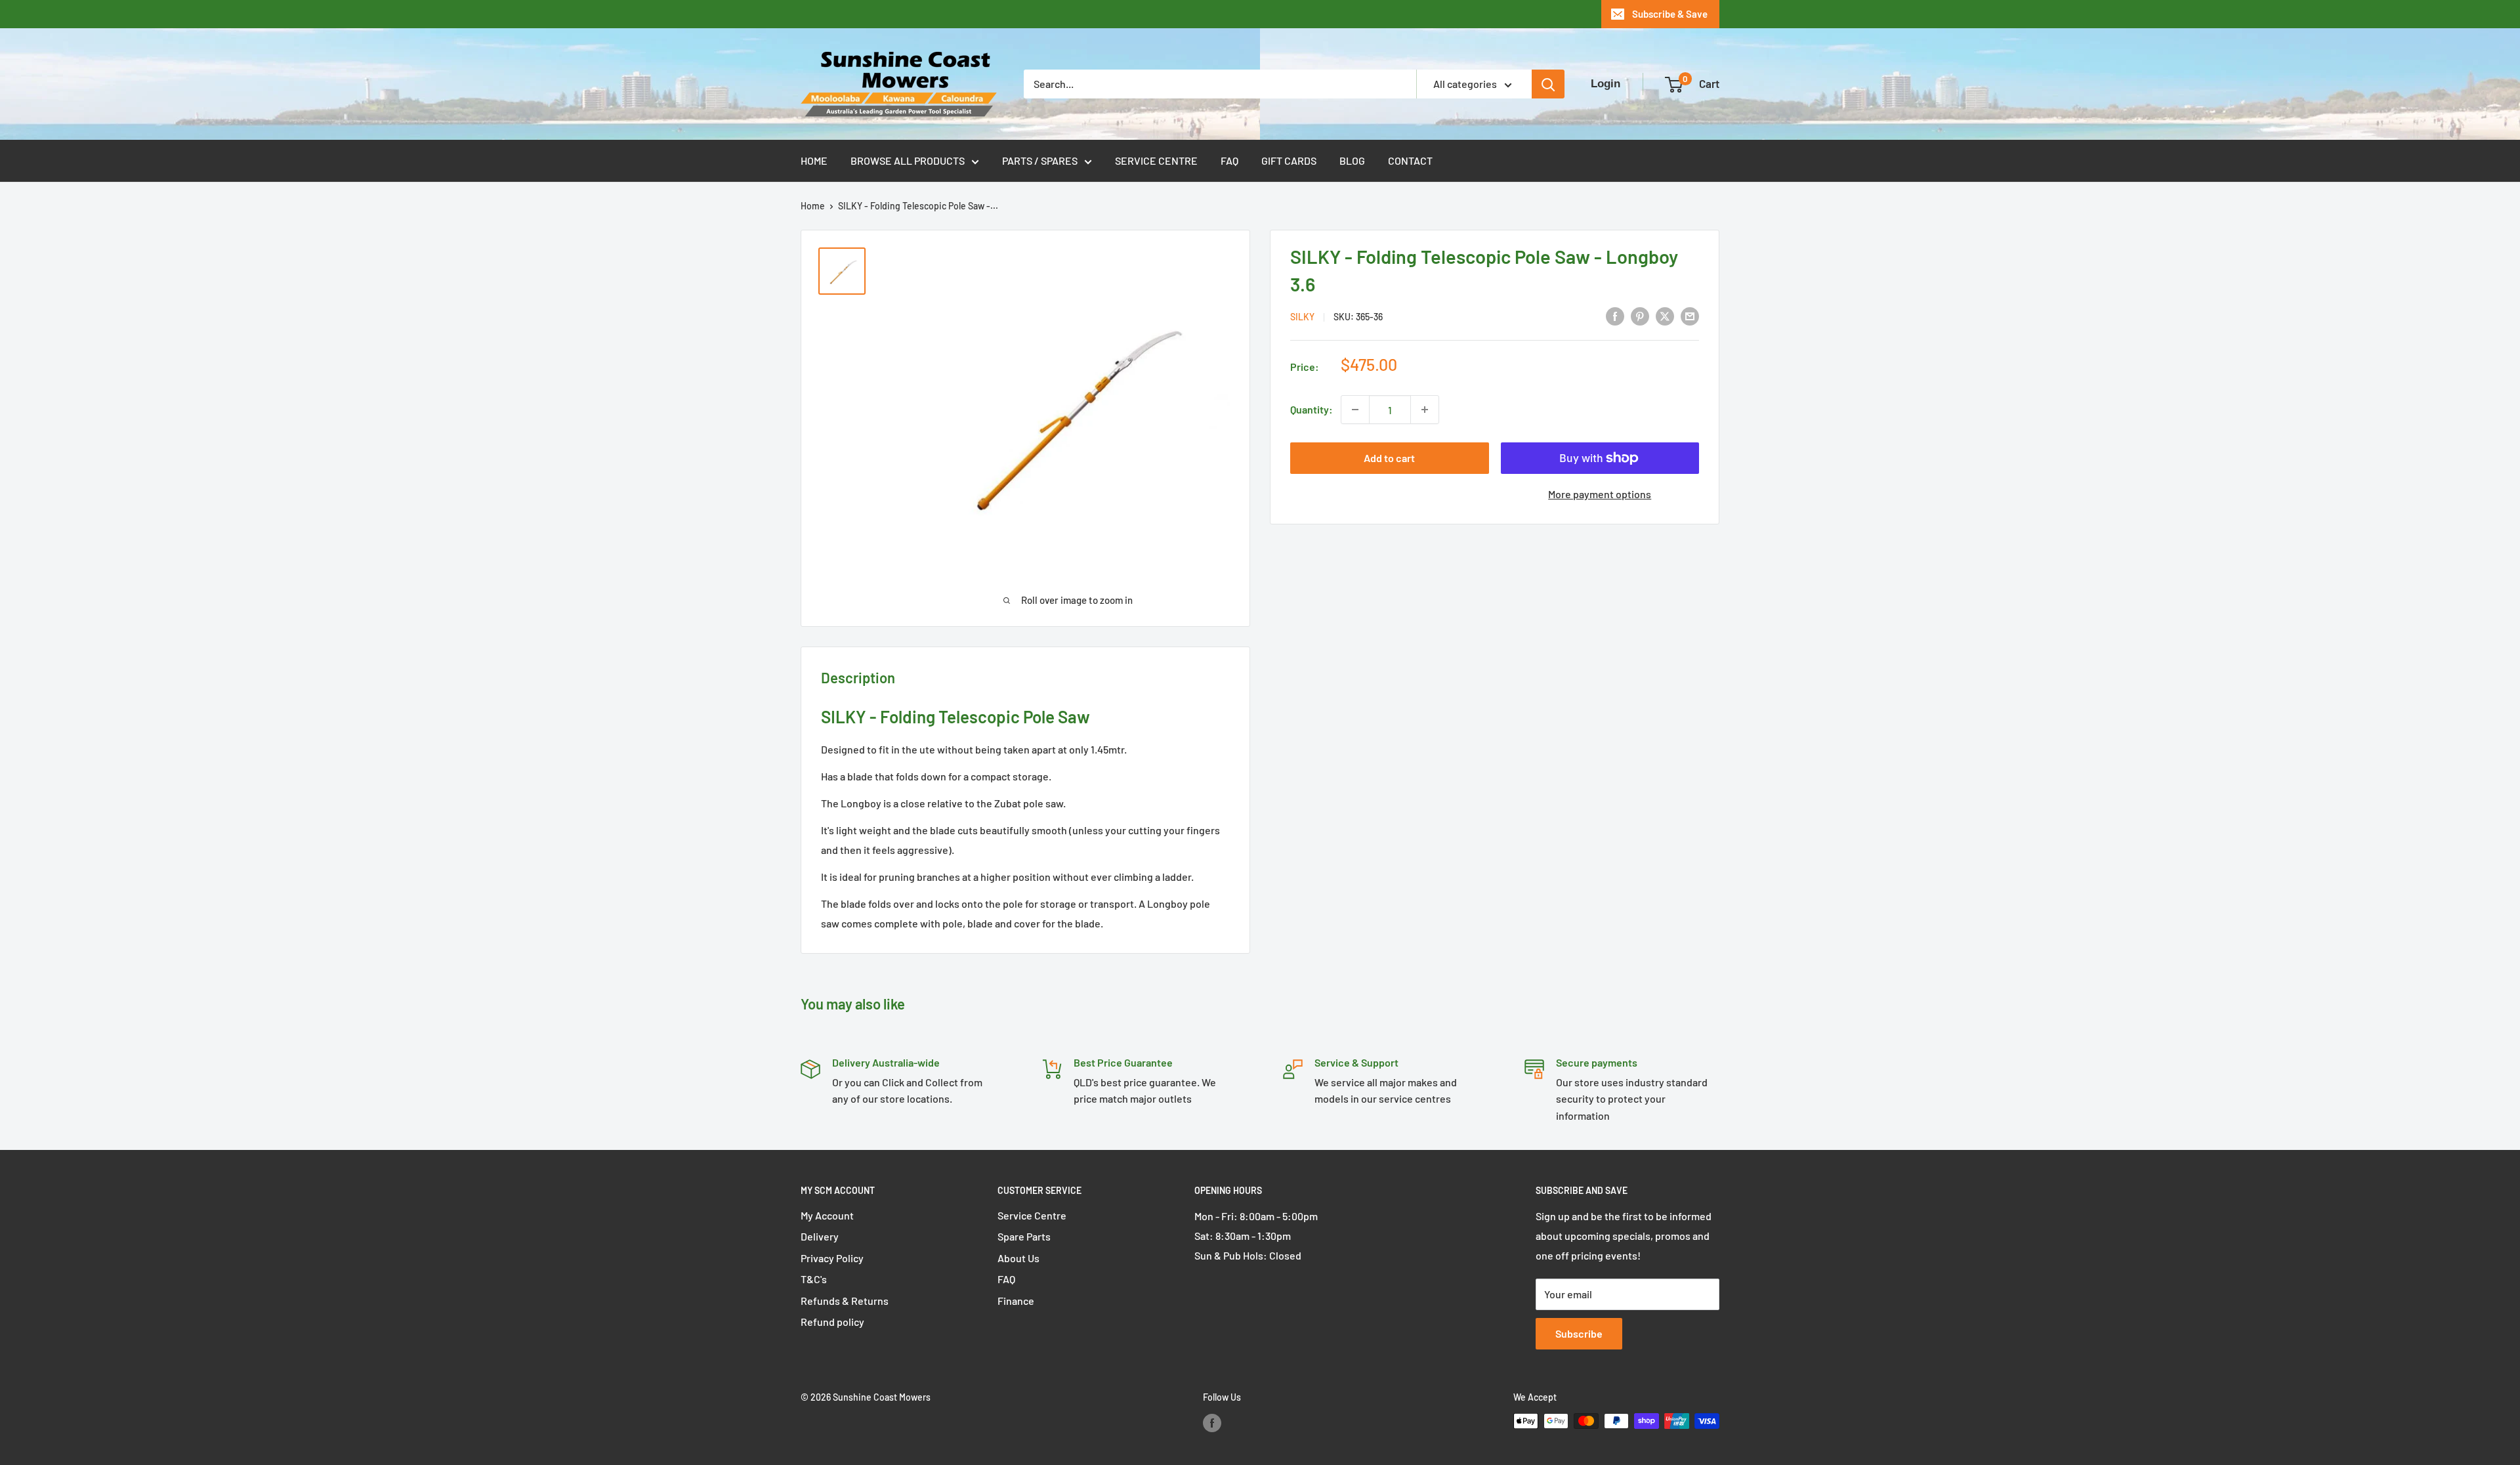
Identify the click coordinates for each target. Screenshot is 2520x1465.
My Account (827, 1215)
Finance (1016, 1301)
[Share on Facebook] (1615, 315)
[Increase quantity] (1425, 410)
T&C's (814, 1279)
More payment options (1600, 494)
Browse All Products (908, 160)
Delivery (820, 1236)
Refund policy (832, 1322)
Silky (1302, 317)
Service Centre (1156, 160)
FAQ (1229, 160)
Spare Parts (1024, 1236)
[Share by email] (1690, 315)
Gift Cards (1289, 160)
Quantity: (1312, 409)
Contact (1410, 160)
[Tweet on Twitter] (1665, 315)
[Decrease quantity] (1355, 410)
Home (814, 160)
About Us (1018, 1258)
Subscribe (1579, 1333)
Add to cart (1389, 458)
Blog (1352, 160)
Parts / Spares (1040, 160)
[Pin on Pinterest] (1640, 315)
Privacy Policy (832, 1258)
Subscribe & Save (1670, 14)
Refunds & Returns (845, 1301)
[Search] (1548, 84)
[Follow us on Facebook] (1212, 1422)
